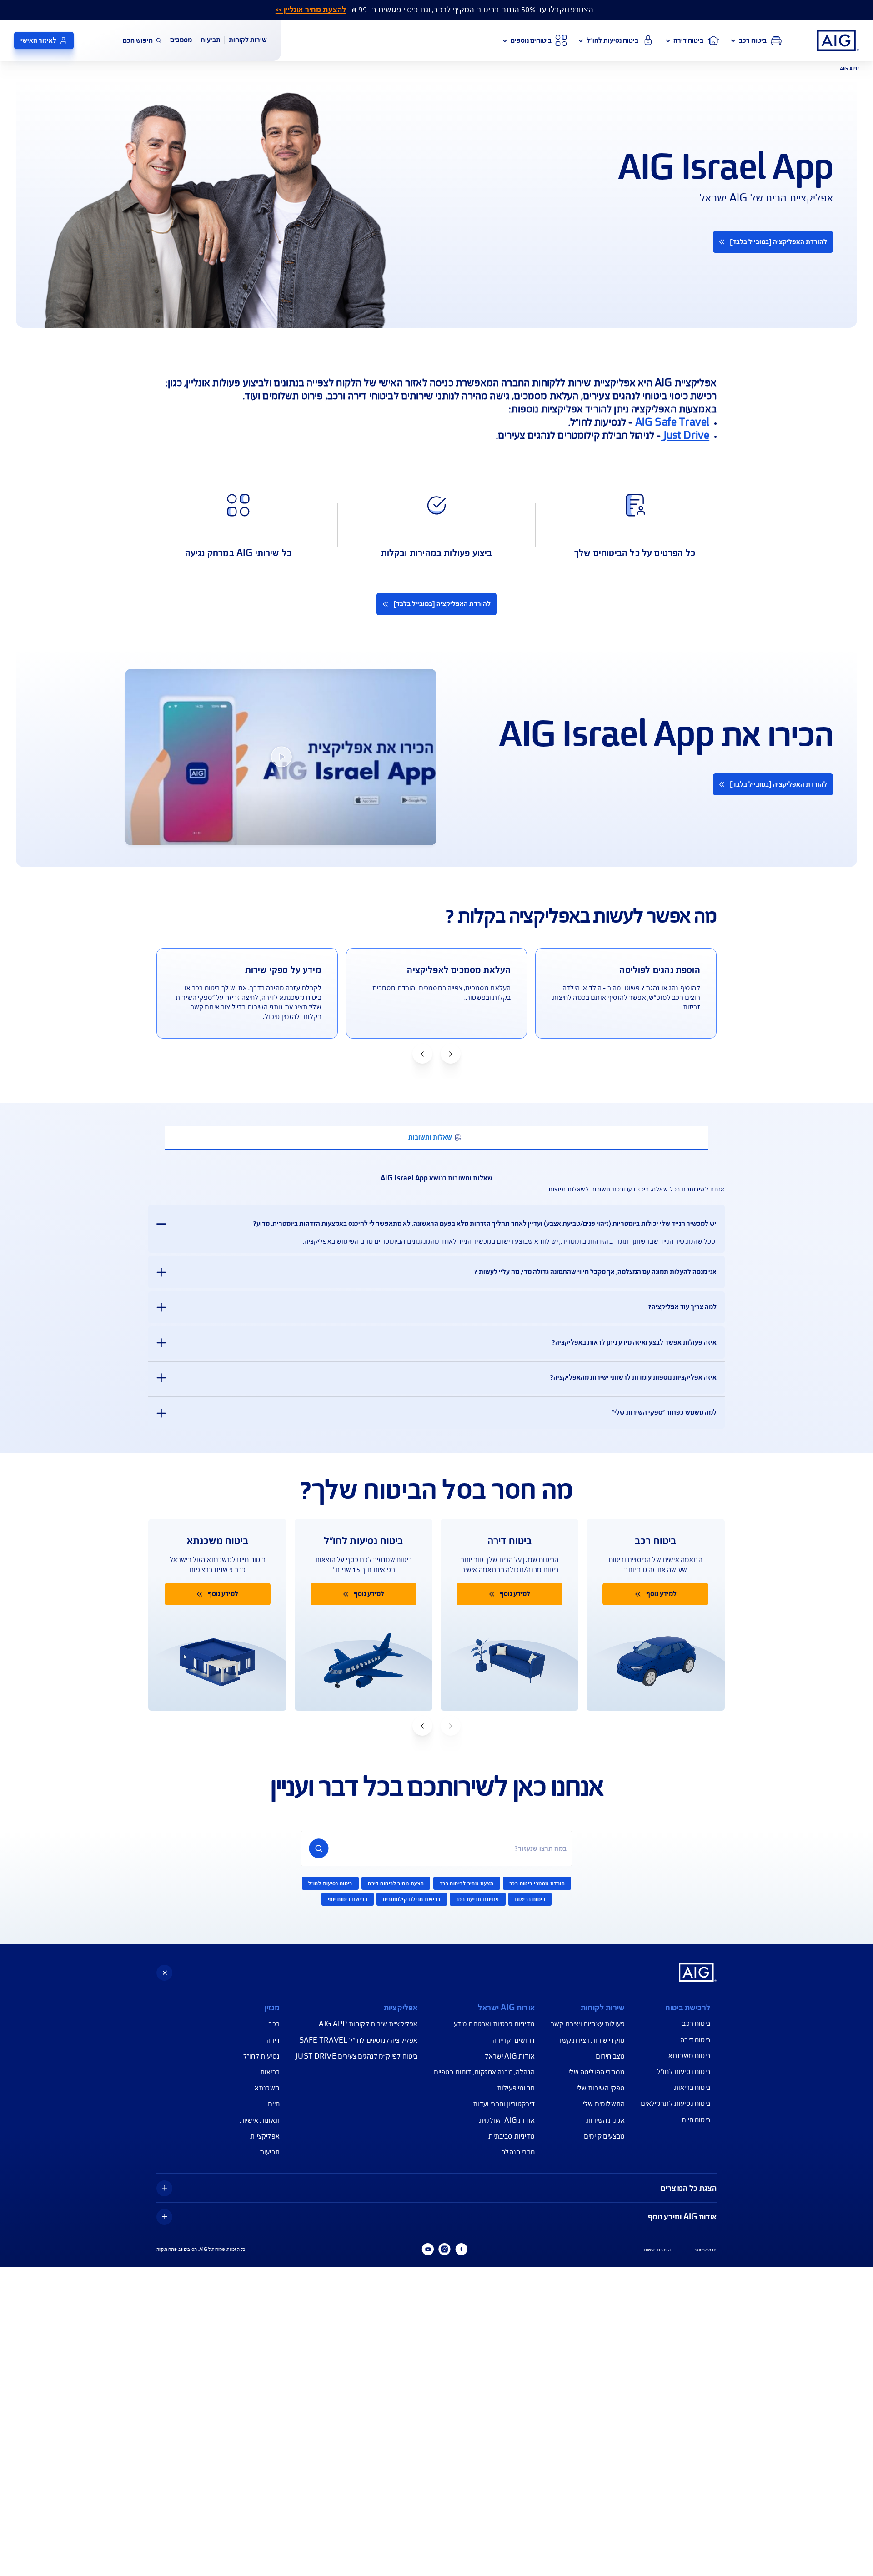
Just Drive (685, 435)
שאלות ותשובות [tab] (430, 1137)
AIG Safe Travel (672, 422)
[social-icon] (461, 2249)
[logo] (838, 40)
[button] (451, 1054)
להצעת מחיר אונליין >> (311, 10)
